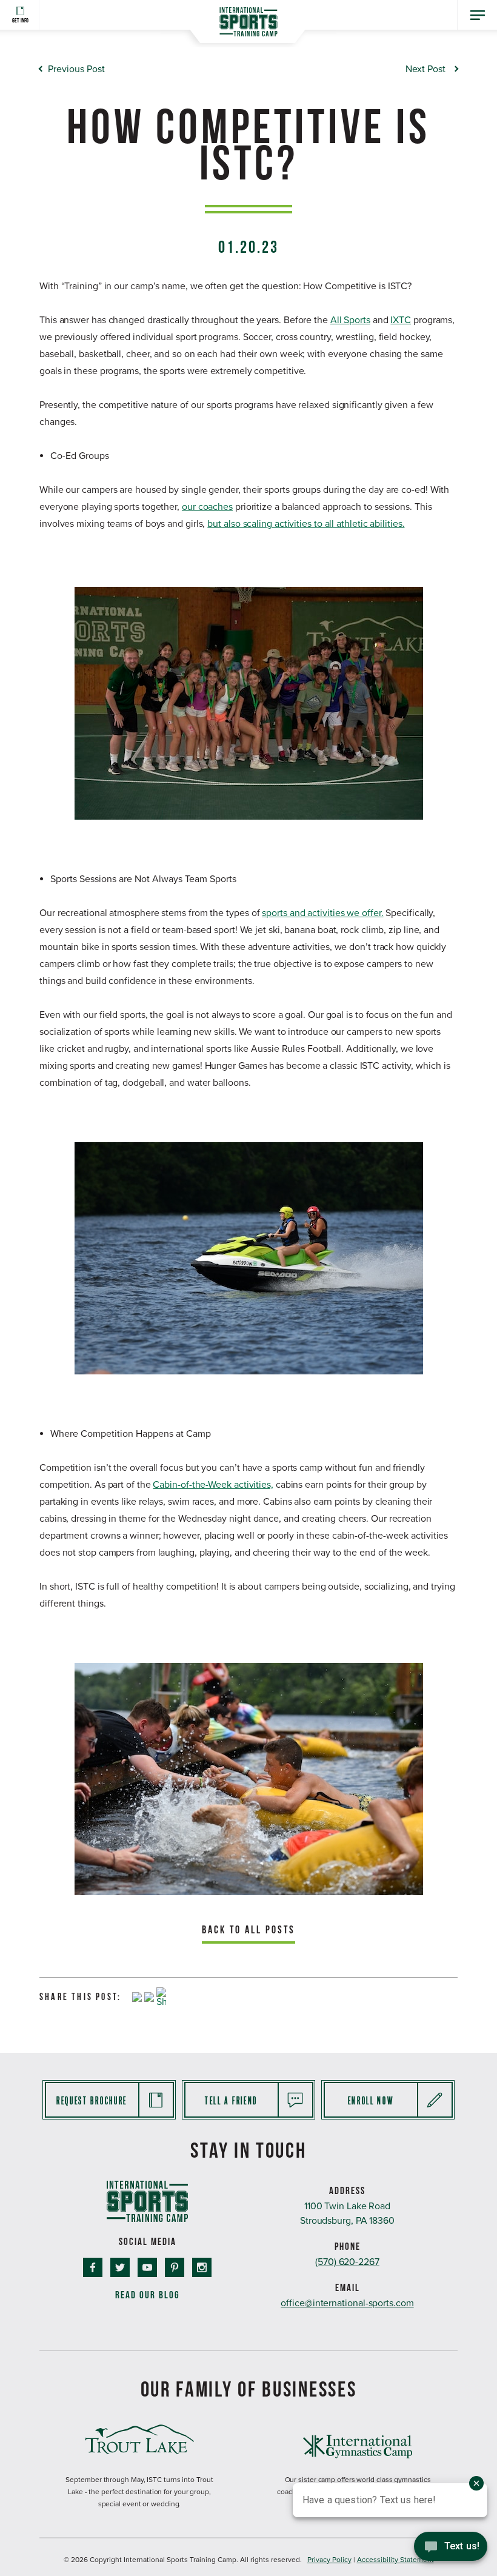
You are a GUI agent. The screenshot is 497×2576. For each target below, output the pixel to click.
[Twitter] (149, 1998)
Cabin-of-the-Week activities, (213, 1485)
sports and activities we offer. (322, 913)
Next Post (425, 69)
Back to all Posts (248, 1929)
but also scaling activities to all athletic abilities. (306, 524)
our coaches (207, 507)
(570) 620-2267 (347, 2262)
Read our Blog (148, 2295)
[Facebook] (137, 1998)
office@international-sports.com (347, 2303)
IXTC (401, 320)
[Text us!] (451, 2550)
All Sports (350, 320)
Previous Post (76, 69)
